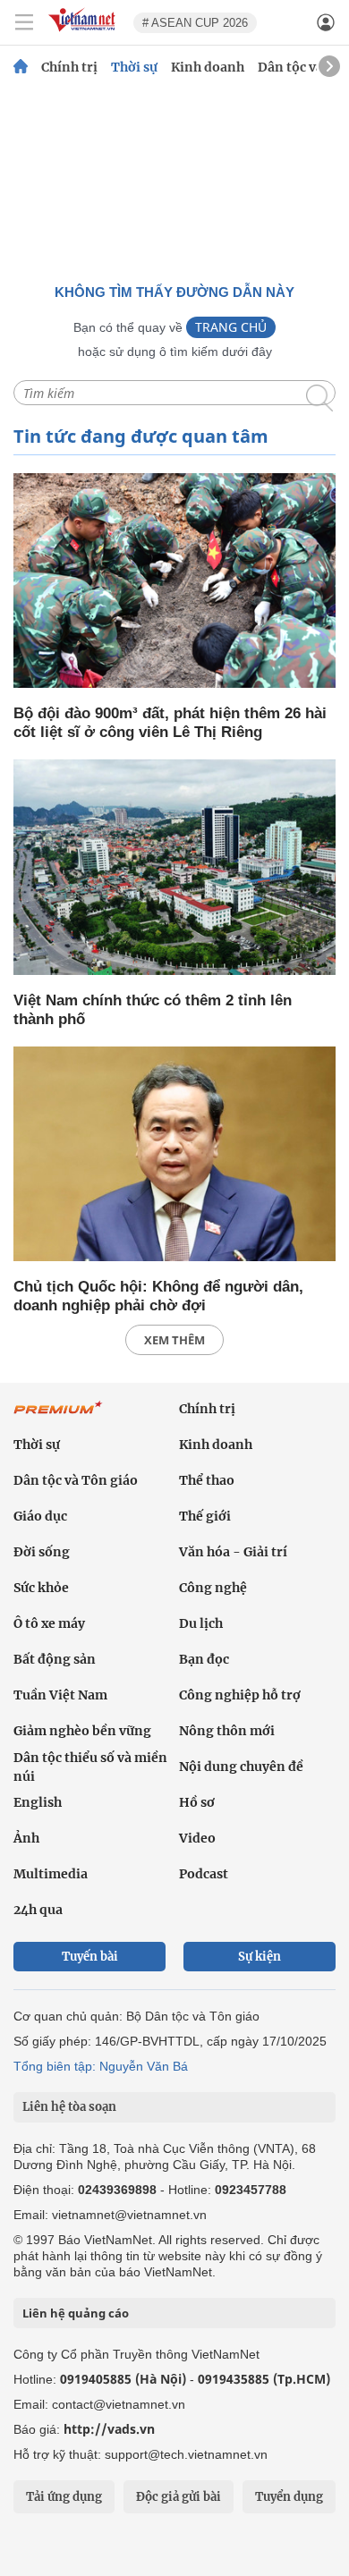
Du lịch (201, 1623)
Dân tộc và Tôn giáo (76, 1480)
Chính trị (69, 67)
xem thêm (174, 1340)
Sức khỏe (41, 1588)
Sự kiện (260, 1957)
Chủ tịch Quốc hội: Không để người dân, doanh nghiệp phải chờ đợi (158, 1296)
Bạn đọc (204, 1659)
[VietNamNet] (21, 67)
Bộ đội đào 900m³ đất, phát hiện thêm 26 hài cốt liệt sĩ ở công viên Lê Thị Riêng (170, 723)
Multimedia (51, 1874)
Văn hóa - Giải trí (233, 1552)
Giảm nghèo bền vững (82, 1731)
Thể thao (207, 1480)
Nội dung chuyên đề (241, 1767)
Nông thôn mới (227, 1731)
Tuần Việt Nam (60, 1695)
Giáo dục (40, 1516)
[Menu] (24, 22)
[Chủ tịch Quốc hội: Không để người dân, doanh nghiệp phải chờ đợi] (174, 1155)
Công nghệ (213, 1588)
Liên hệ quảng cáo (76, 2313)
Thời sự (134, 67)
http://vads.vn (109, 2429)
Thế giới (205, 1516)
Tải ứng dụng (64, 2497)
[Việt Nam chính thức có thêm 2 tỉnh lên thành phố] (174, 868)
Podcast (204, 1874)
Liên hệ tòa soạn (69, 2107)
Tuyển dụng (289, 2497)
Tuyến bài (90, 1957)
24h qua (38, 1910)
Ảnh (26, 1838)
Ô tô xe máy (49, 1623)
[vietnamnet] (84, 33)
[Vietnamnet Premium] (58, 1417)
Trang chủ (231, 327)
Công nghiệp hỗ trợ (240, 1695)
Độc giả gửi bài (179, 2497)
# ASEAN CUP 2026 (195, 23)
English (38, 1802)
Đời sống (42, 1552)
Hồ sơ (197, 1802)
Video (197, 1838)
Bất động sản (55, 1659)
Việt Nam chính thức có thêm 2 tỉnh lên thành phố (153, 1010)
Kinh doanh (208, 67)
